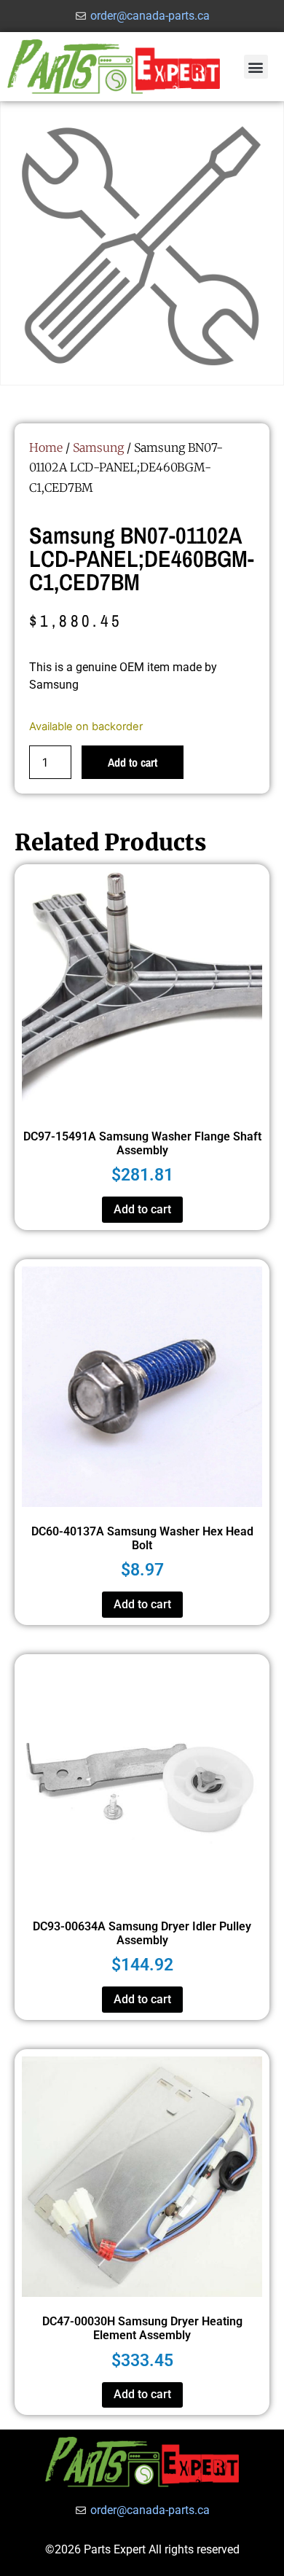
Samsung (98, 447)
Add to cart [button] (142, 1209)
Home (46, 447)
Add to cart (133, 762)
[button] (256, 67)
